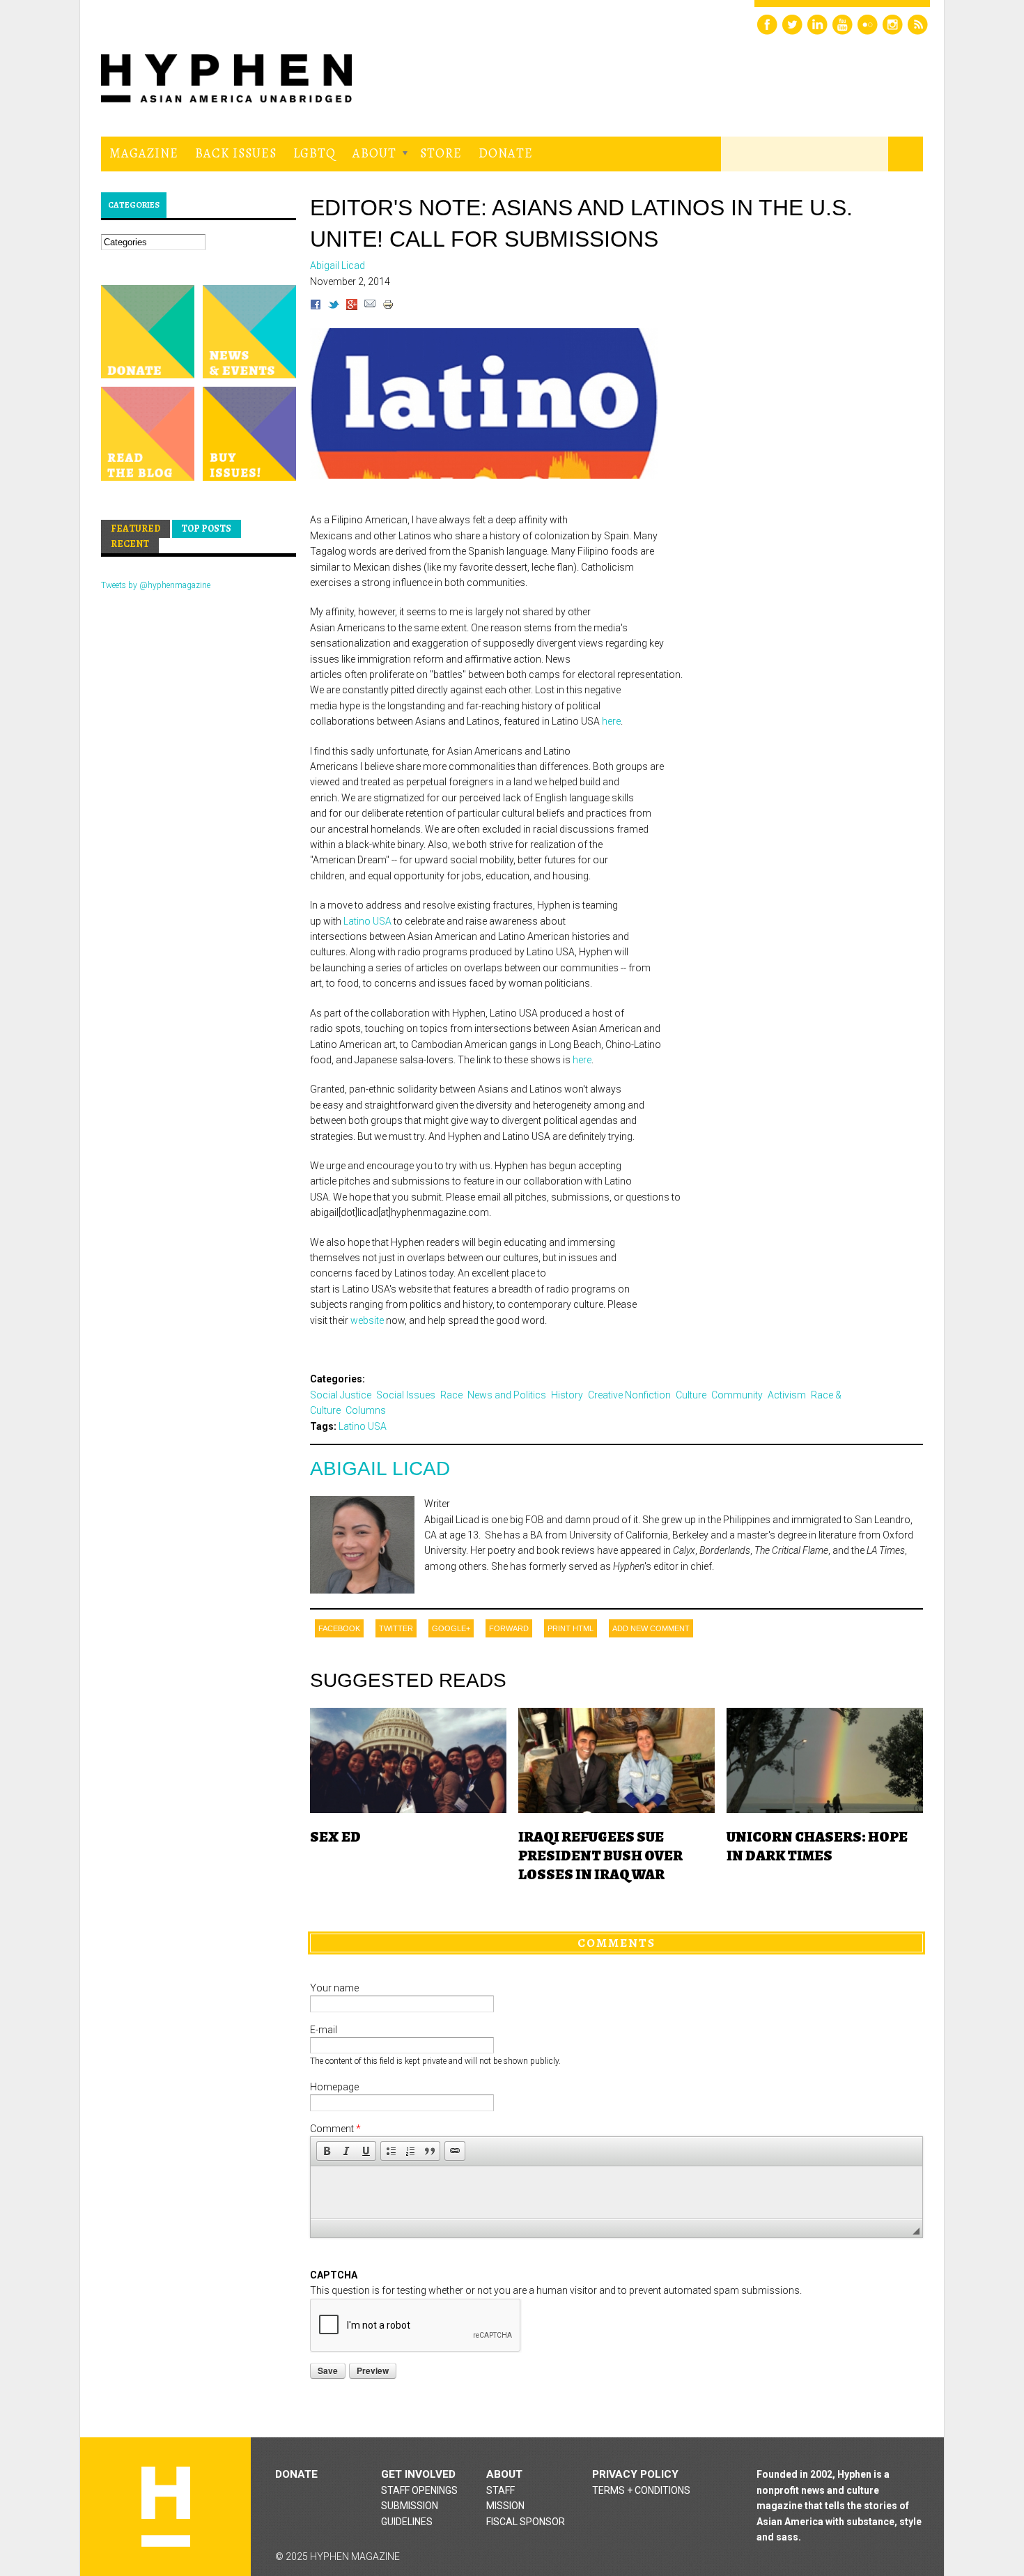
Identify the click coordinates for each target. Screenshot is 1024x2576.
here (611, 721)
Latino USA (367, 921)
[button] (327, 2151)
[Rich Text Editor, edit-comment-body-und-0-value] (616, 2192)
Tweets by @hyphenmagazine (156, 585)
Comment (335, 2129)
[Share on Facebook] (316, 307)
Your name (334, 1988)
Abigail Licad (380, 1468)
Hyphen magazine (166, 2507)
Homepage (334, 2087)
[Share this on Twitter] (334, 307)
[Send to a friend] (370, 307)
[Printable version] (388, 307)
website (367, 1320)
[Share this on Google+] (352, 307)
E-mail (324, 2030)
